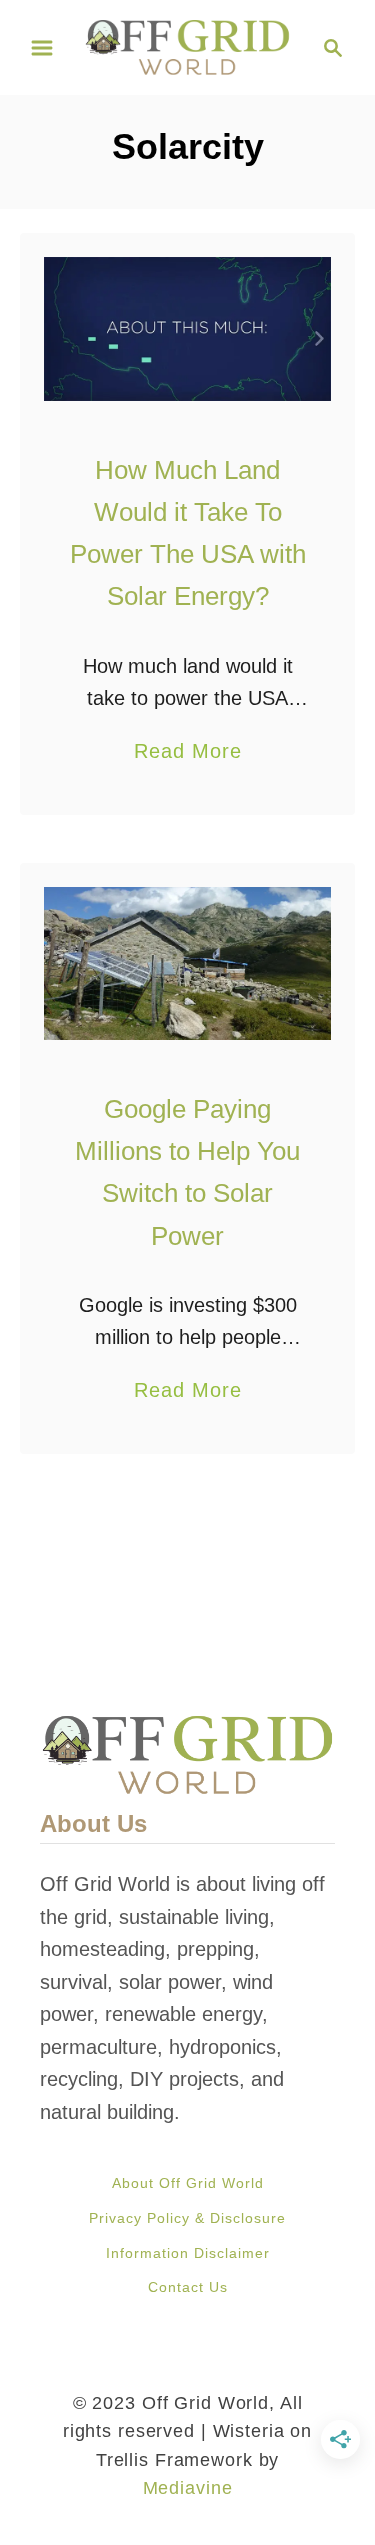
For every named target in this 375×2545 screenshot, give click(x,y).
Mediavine (188, 2488)
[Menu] (42, 48)
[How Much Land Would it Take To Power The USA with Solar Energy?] (187, 329)
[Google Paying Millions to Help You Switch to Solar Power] (187, 963)
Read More (188, 753)
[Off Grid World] (187, 46)
